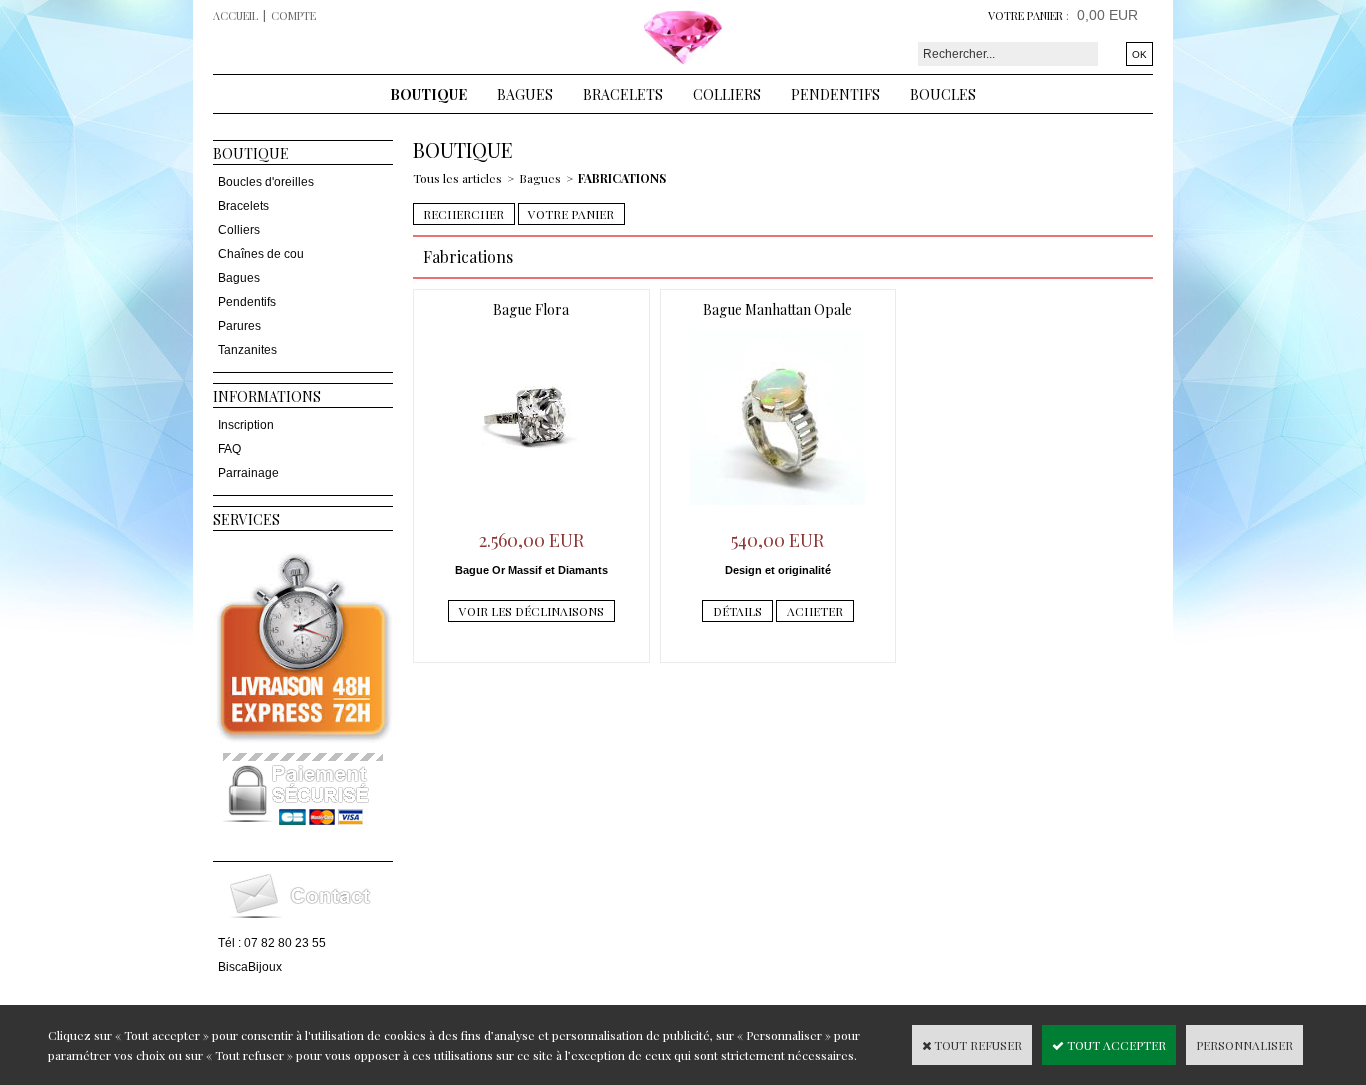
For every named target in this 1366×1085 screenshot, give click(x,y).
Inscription (246, 425)
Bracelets (623, 94)
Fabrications (622, 178)
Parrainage (248, 473)
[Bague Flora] (531, 510)
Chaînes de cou (261, 254)
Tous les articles (457, 178)
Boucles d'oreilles (266, 182)
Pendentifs (835, 94)
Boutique (428, 94)
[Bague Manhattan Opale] (777, 510)
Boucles (943, 94)
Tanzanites (247, 350)
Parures (239, 326)
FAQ (229, 449)
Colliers (727, 94)
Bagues (525, 94)
